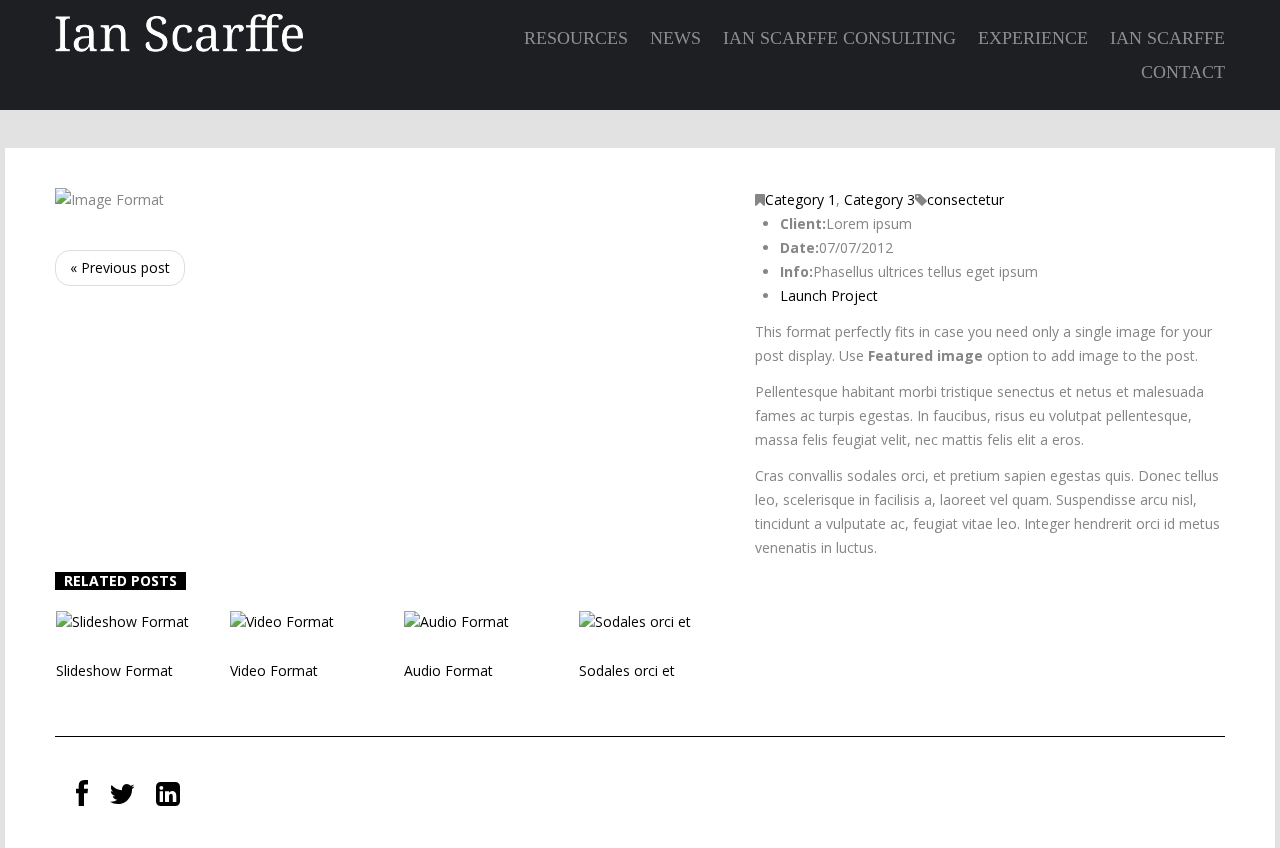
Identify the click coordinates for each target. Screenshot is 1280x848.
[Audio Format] (456, 620)
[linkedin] (168, 795)
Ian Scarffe (1167, 38)
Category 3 (879, 199)
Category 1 (800, 199)
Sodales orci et (627, 670)
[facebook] (82, 795)
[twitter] (122, 795)
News (675, 38)
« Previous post (120, 267)
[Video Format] (282, 620)
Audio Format (448, 670)
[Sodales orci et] (635, 620)
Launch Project (829, 295)
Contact (1183, 72)
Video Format (274, 670)
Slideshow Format (114, 670)
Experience (1033, 38)
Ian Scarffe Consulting (839, 38)
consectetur (965, 199)
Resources (576, 38)
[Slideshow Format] (122, 620)
